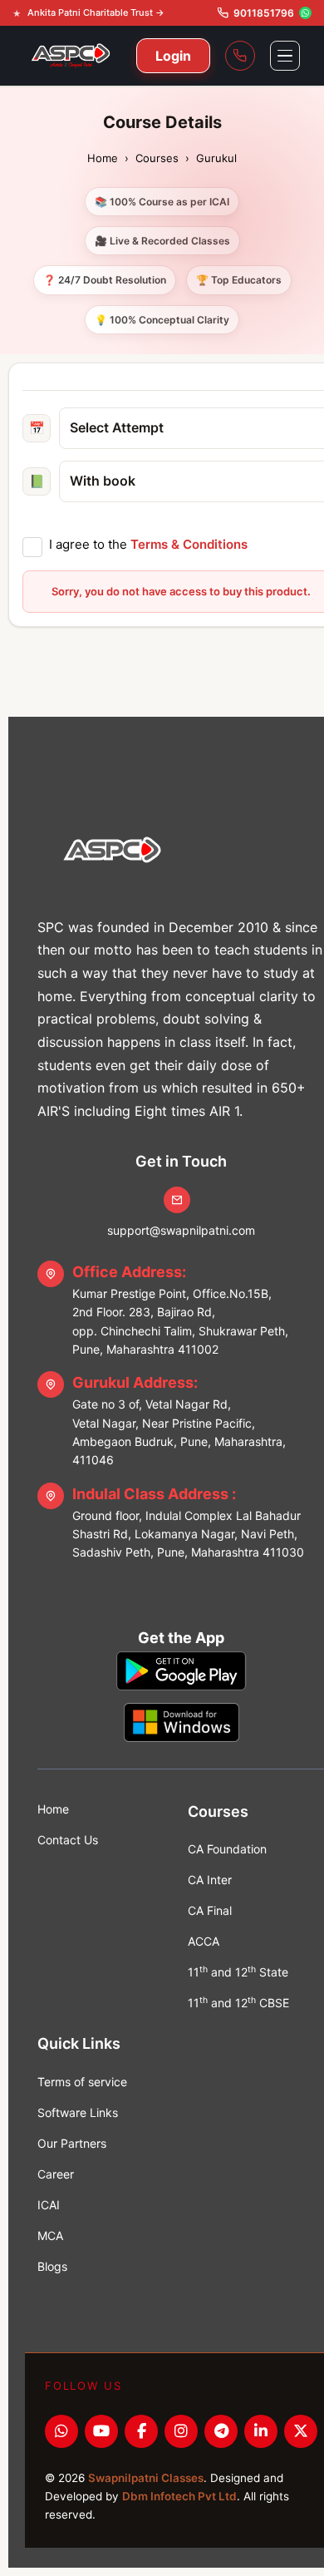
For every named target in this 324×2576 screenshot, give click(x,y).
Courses (157, 158)
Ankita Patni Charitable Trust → (96, 12)
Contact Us (68, 1840)
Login (173, 56)
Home (103, 158)
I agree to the (148, 544)
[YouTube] (101, 2431)
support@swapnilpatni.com (181, 1230)
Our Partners (72, 2143)
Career (56, 2174)
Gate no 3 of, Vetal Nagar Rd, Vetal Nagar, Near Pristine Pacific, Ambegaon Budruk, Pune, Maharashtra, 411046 (179, 1420)
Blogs (52, 2266)
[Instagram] (181, 2431)
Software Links (78, 2112)
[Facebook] (141, 2431)
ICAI (49, 2205)
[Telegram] (221, 2431)
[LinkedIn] (261, 2431)
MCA (50, 2235)
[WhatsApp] (61, 2431)
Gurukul (216, 158)
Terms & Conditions (189, 544)
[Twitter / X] (301, 2431)
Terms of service (82, 2082)
